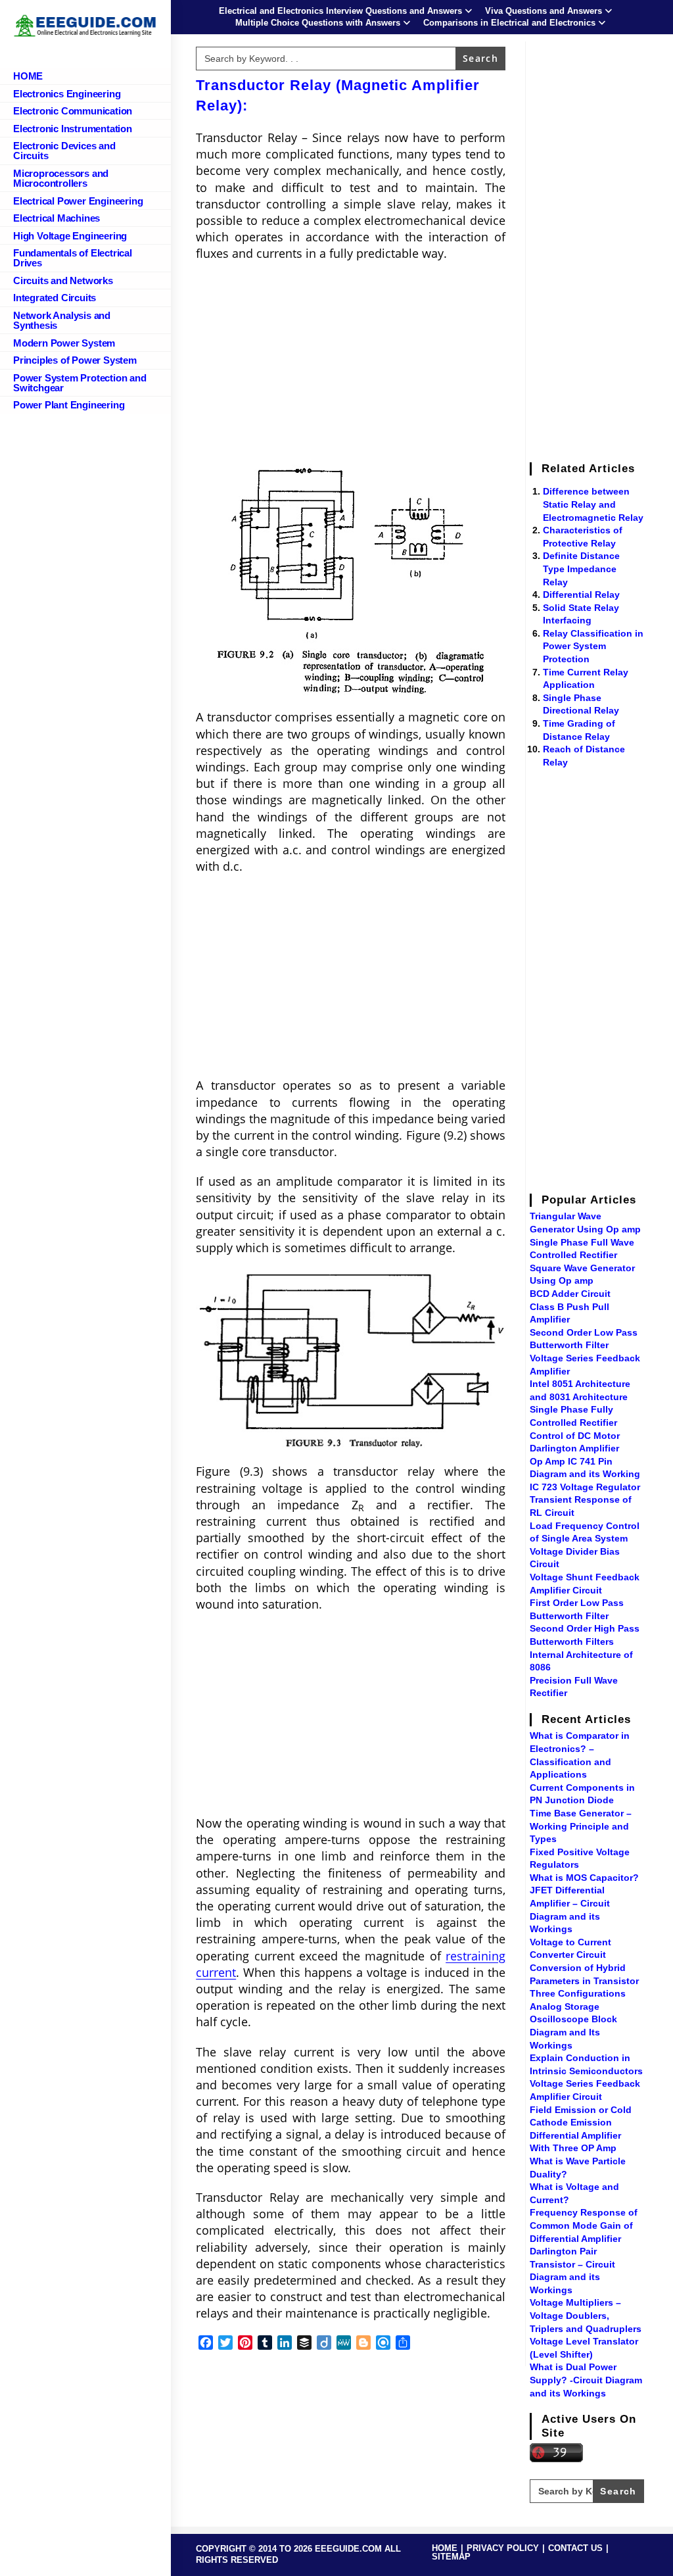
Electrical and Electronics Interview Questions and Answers (340, 11)
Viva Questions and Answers (544, 11)
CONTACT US (575, 2548)
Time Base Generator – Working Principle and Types (581, 1826)
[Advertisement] (351, 367)
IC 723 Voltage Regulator (585, 1487)
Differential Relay (581, 595)
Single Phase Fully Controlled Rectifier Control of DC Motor (575, 1422)
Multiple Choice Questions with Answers (318, 23)
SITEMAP (451, 2557)
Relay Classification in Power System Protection (593, 646)
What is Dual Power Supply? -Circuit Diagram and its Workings (586, 2380)
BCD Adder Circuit (570, 1294)
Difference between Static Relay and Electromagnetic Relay (593, 504)
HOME (445, 2548)
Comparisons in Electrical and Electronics (509, 23)
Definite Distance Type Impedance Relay (581, 569)
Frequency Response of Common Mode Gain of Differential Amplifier (584, 2225)
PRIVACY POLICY (503, 2548)
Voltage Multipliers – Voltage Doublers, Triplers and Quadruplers (586, 2315)
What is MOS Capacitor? (584, 1878)
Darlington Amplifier (574, 1448)
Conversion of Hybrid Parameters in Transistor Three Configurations (584, 1981)
